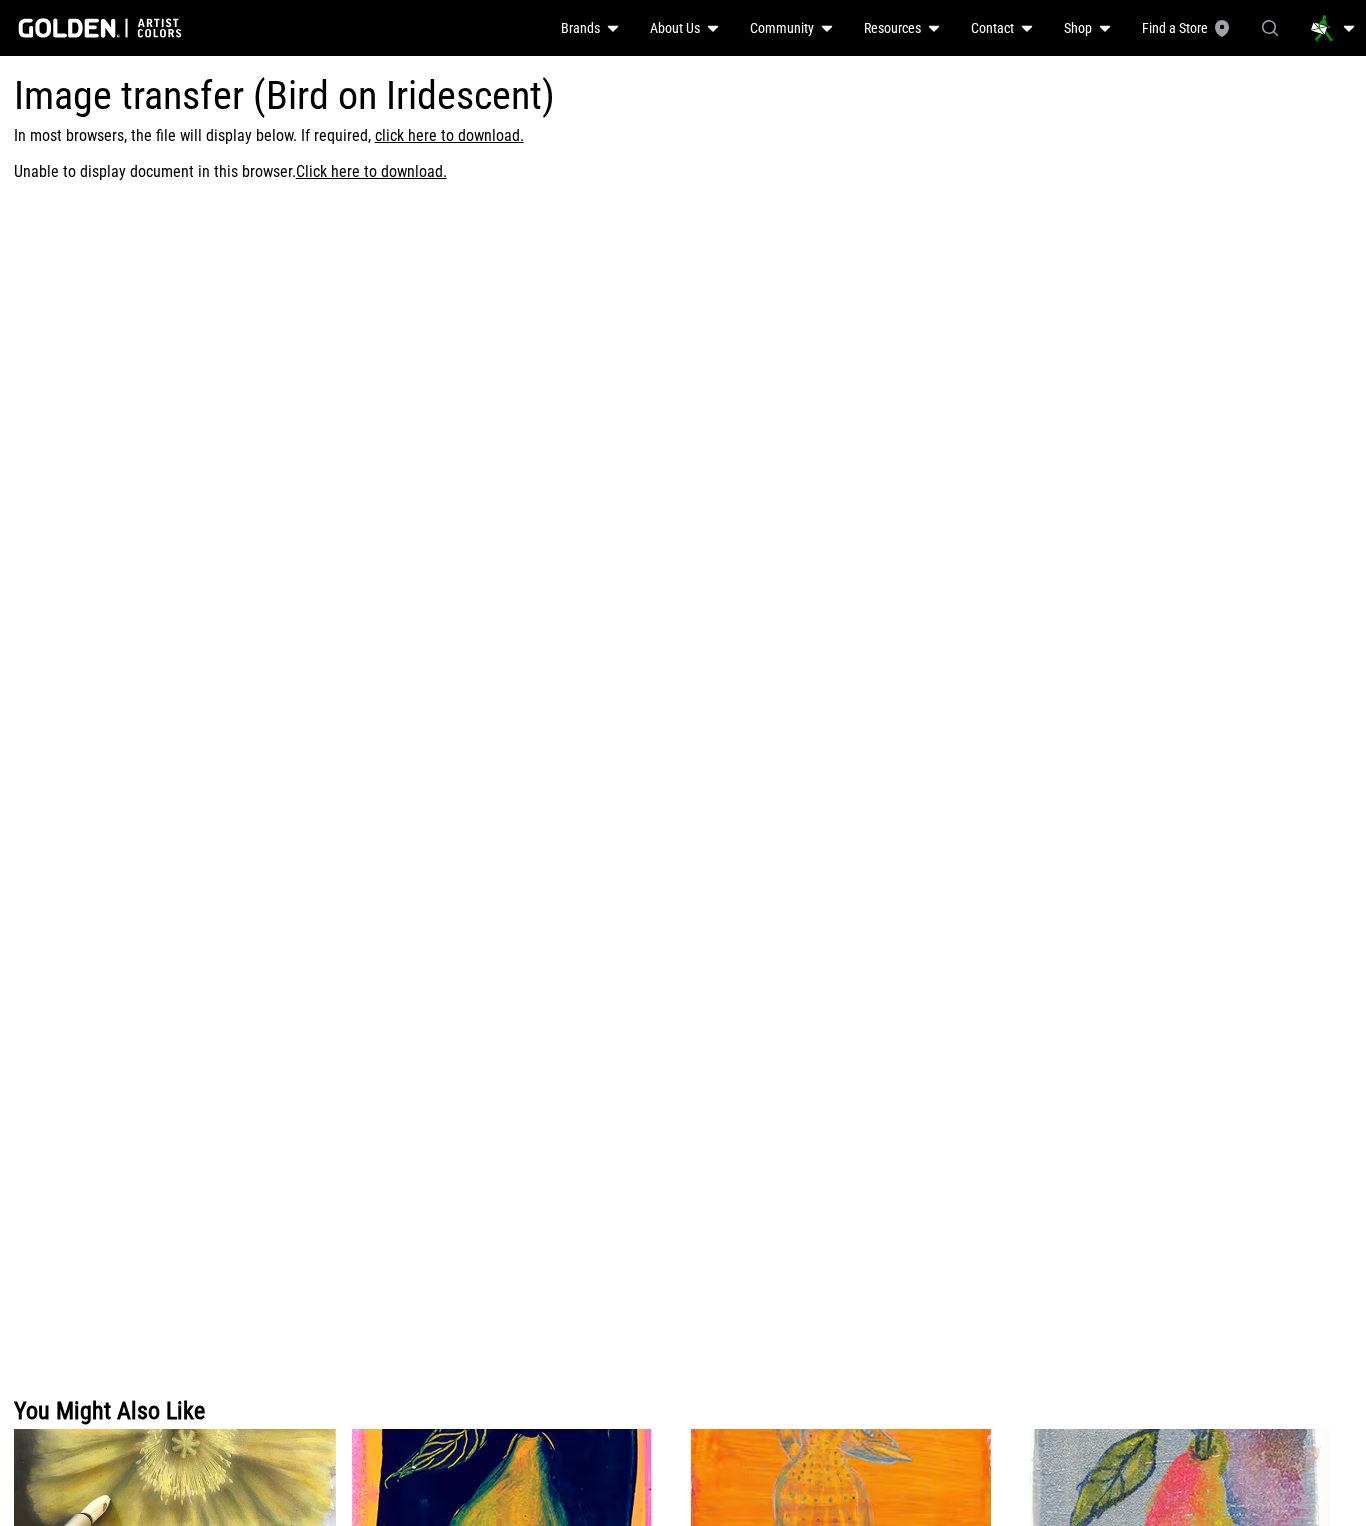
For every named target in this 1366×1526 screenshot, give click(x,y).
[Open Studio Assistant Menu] (1333, 28)
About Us (675, 28)
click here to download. (449, 135)
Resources (892, 28)
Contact (992, 28)
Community (782, 28)
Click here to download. (371, 171)
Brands (580, 28)
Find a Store (1175, 28)
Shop (1078, 28)
